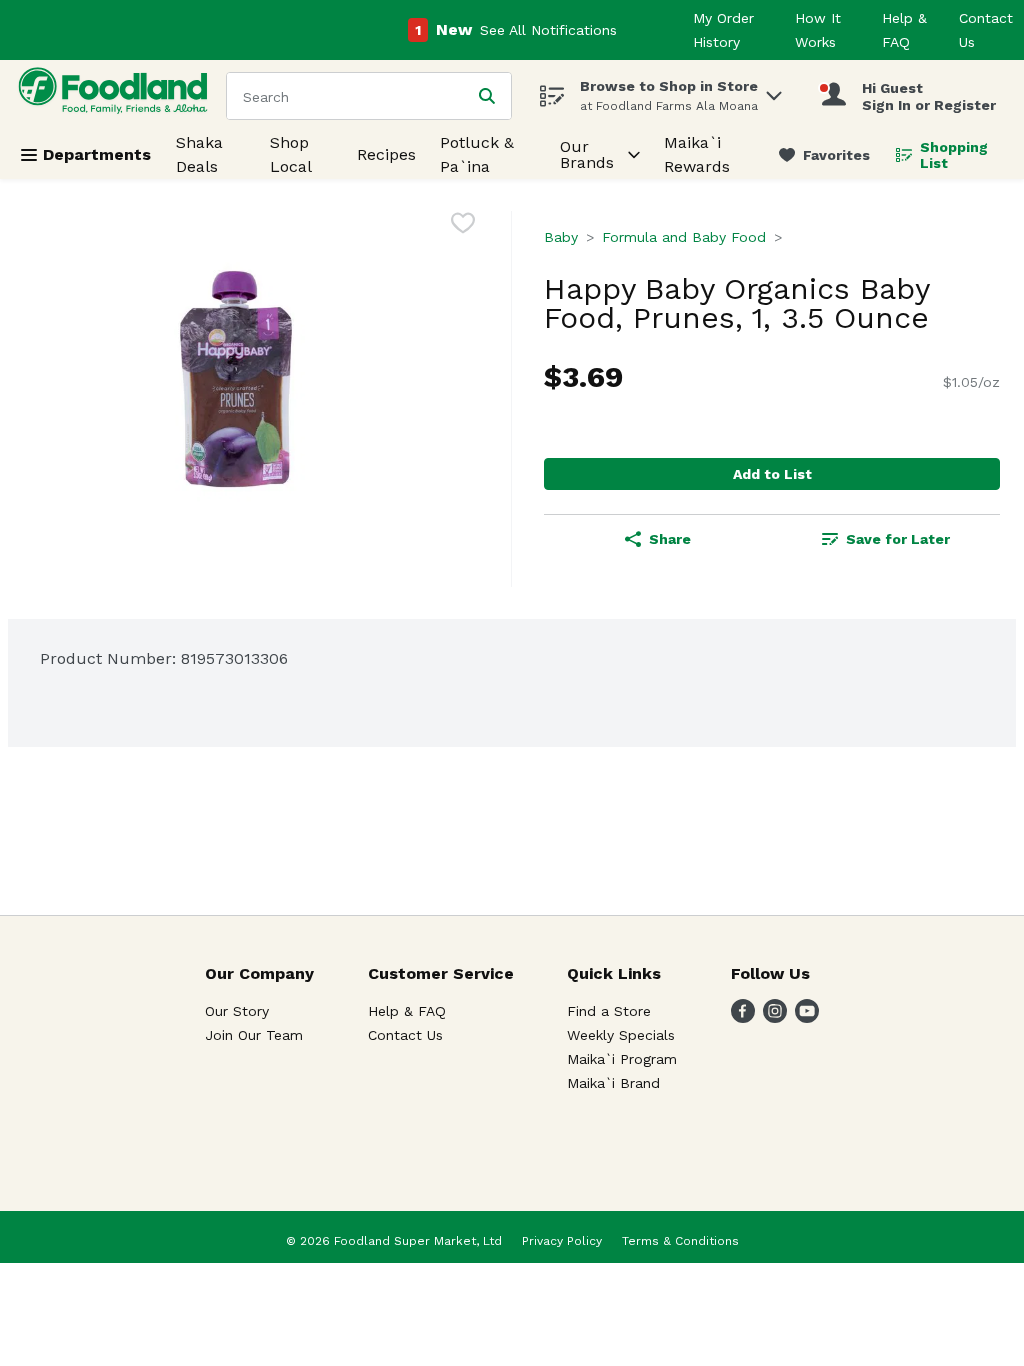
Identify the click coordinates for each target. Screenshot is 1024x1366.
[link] (824, 155)
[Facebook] (743, 1017)
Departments (97, 154)
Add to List (772, 474)
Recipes (386, 154)
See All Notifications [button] (548, 30)
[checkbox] (463, 226)
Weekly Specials (621, 1035)
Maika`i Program (622, 1059)
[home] (117, 95)
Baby (561, 237)
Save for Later (898, 539)
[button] (774, 90)
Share (670, 539)
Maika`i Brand (613, 1083)
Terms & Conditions (680, 1241)
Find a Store (609, 1011)
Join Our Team (254, 1035)
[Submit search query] (487, 96)
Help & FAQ (407, 1011)
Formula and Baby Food (684, 237)
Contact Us (405, 1035)
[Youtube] (807, 1017)
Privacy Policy (562, 1241)
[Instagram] (775, 1017)
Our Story (237, 1011)
